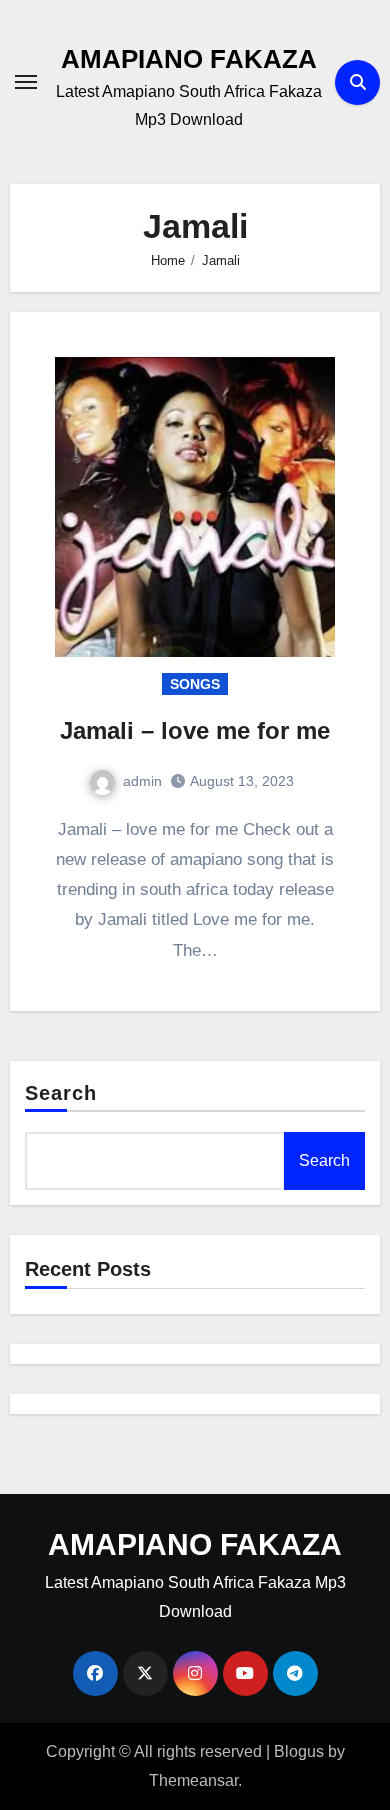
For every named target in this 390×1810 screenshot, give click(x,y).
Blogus (299, 1751)
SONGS (195, 684)
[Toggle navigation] (26, 82)
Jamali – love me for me (195, 730)
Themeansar (193, 1780)
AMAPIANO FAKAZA (189, 59)
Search (61, 1093)
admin (142, 781)
